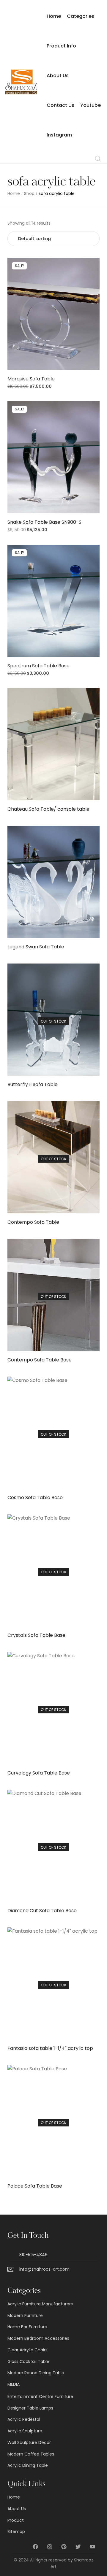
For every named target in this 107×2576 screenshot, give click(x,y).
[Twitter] (78, 2547)
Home (14, 194)
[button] (54, 316)
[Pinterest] (64, 2547)
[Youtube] (92, 2547)
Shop (29, 194)
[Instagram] (50, 2547)
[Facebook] (35, 2547)
